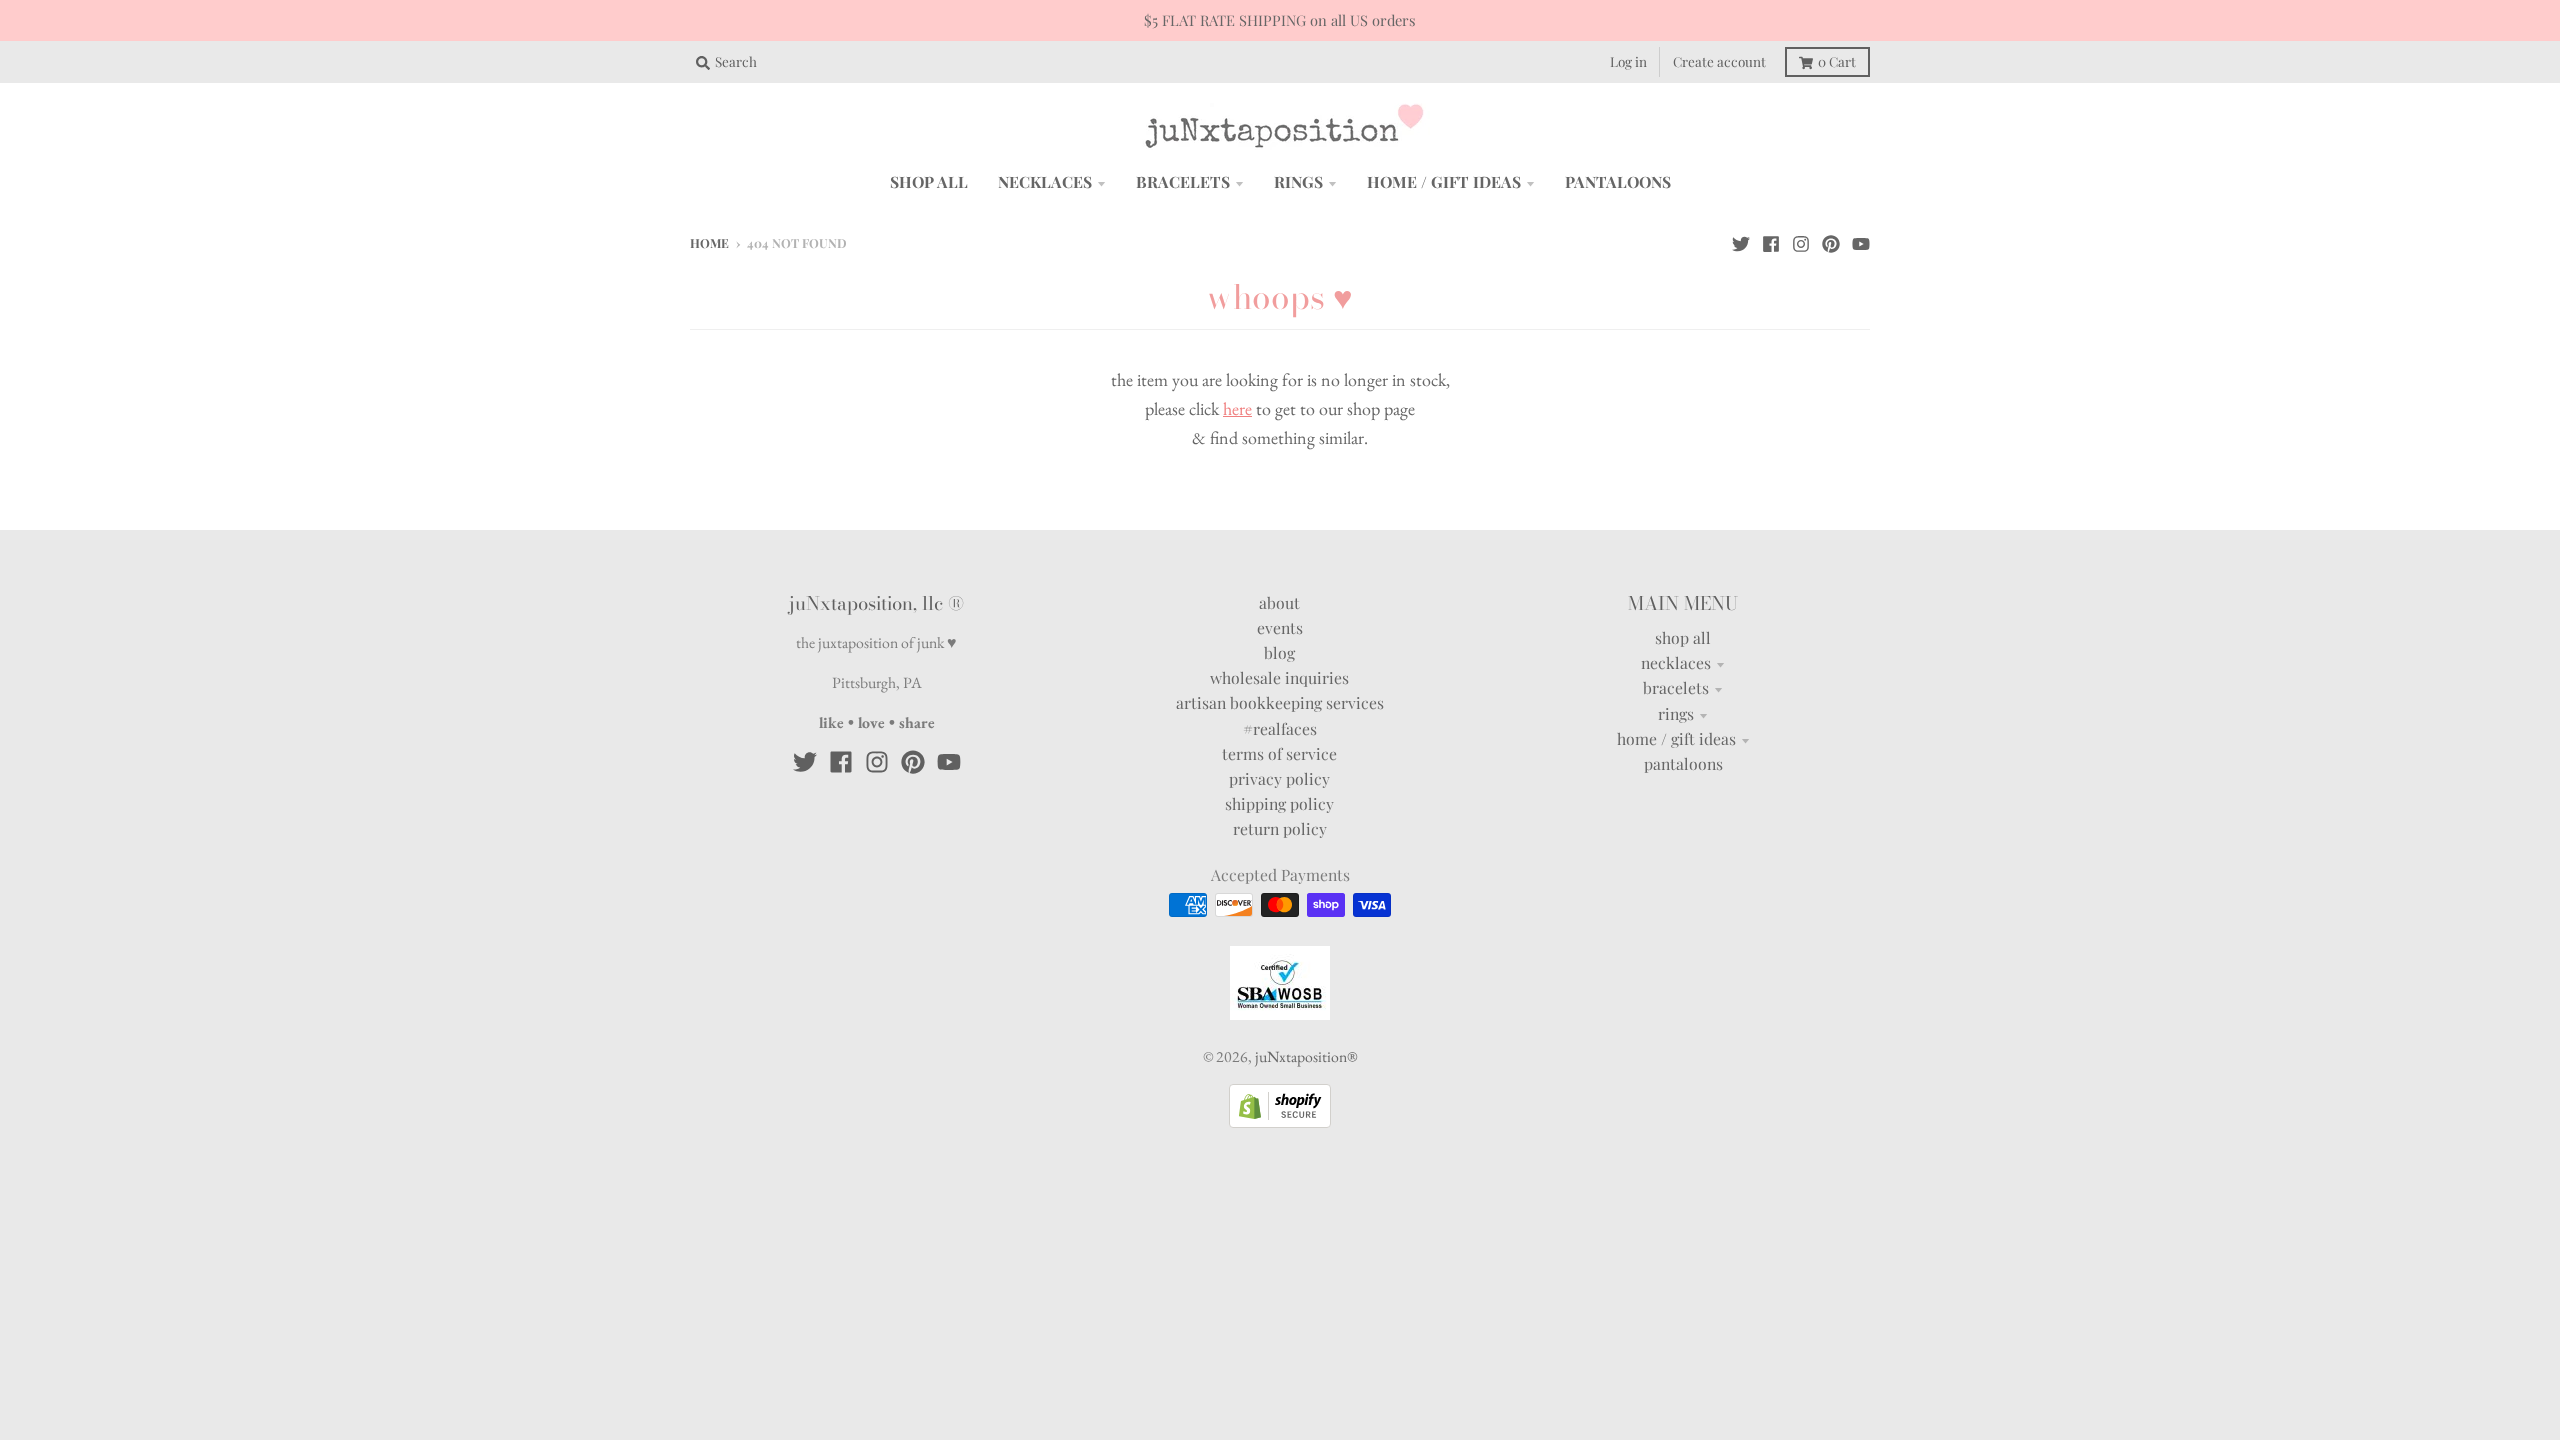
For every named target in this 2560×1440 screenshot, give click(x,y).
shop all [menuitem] (929, 181)
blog (1279, 652)
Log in (1628, 61)
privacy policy (1279, 778)
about (1279, 602)
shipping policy (1279, 803)
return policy (1280, 828)
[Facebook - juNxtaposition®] (1771, 242)
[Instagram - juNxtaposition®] (1801, 242)
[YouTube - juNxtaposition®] (1861, 242)
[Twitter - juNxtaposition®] (1741, 242)
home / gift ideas (1676, 738)
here (1237, 408)
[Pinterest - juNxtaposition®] (1831, 242)
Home (709, 243)
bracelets (1676, 687)
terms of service (1279, 753)
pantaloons (1683, 763)
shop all (1683, 637)
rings (1676, 713)
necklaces (1676, 662)
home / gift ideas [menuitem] (1444, 181)
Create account (1719, 61)
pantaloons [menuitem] (1618, 181)
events (1280, 627)
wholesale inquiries (1279, 677)
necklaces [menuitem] (1045, 181)
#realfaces (1280, 728)
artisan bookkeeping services (1280, 702)
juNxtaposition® (1306, 1056)
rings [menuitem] (1298, 181)
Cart (1837, 61)
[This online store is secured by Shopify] (1280, 1121)
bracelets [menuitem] (1183, 181)
